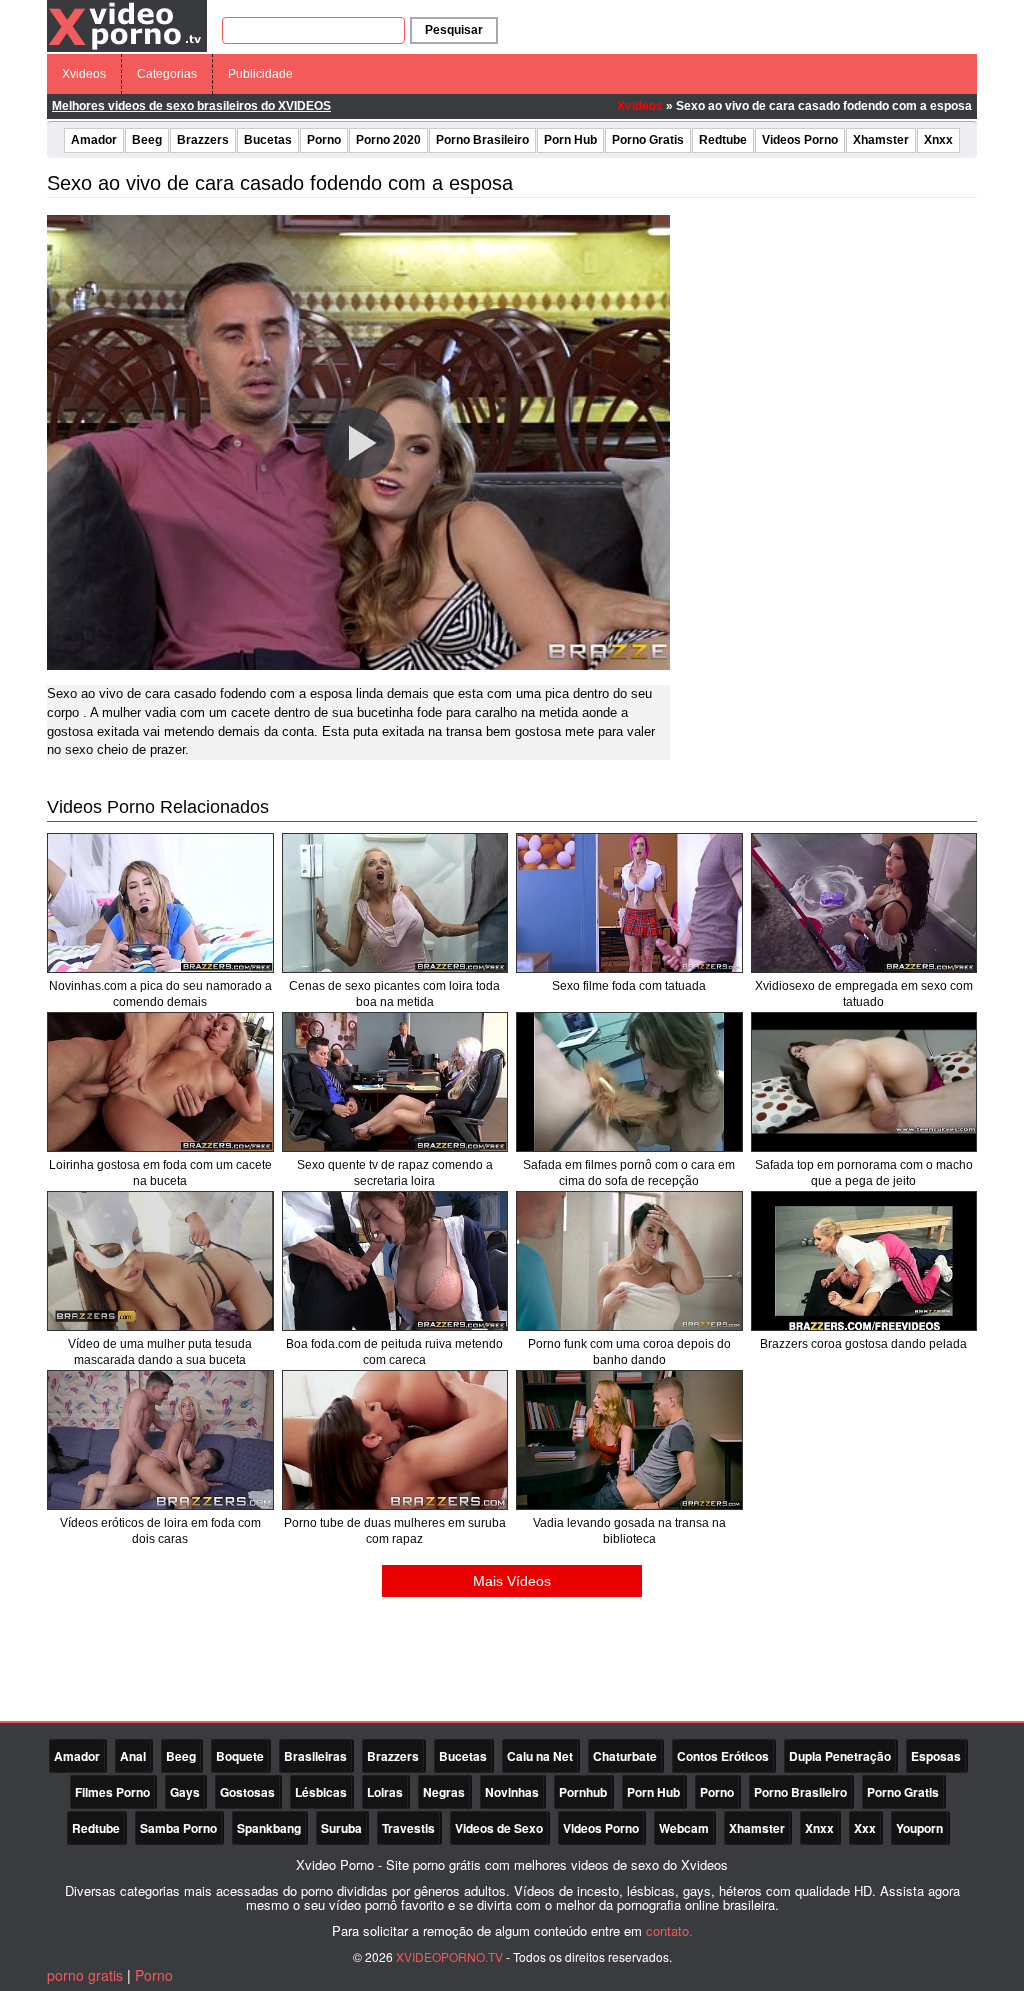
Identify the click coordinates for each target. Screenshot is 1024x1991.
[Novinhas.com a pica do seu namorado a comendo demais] (160, 903)
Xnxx (938, 140)
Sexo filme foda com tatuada (629, 986)
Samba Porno (178, 1828)
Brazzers (203, 140)
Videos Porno (800, 140)
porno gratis (85, 1975)
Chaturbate (625, 1756)
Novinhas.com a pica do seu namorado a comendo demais (160, 994)
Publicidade (260, 74)
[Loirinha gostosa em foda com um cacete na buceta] (160, 1082)
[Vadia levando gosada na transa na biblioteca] (629, 1440)
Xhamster (881, 140)
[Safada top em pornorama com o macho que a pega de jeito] (864, 1082)
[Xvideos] (127, 25)
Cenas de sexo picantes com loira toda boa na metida (394, 994)
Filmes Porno (112, 1792)
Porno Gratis (648, 140)
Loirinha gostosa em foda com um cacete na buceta (160, 1173)
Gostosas (247, 1792)
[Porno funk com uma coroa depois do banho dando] (629, 1261)
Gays (185, 1792)
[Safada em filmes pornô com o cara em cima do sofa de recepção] (629, 1082)
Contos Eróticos (723, 1756)
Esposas (936, 1756)
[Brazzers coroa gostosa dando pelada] (864, 1261)
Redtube (723, 140)
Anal (133, 1756)
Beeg (147, 140)
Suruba (341, 1828)
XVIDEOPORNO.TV (449, 1956)
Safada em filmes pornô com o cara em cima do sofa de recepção (629, 1173)
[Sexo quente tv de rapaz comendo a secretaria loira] (395, 1082)
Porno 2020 (388, 140)
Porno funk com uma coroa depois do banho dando (629, 1352)
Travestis (408, 1828)
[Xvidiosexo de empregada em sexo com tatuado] (864, 903)
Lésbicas (321, 1792)
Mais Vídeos (512, 1581)
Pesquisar (454, 30)
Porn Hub (570, 140)
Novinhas (512, 1792)
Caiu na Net (540, 1756)
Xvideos (84, 74)
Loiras (385, 1792)
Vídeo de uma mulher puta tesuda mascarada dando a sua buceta (160, 1352)
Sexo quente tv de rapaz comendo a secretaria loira (395, 1173)
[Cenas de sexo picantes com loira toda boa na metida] (395, 903)
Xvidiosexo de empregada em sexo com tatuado (864, 994)
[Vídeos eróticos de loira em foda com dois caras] (160, 1440)
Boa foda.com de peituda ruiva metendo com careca (394, 1352)
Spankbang (269, 1828)
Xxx (865, 1828)
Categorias (167, 74)
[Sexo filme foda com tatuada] (629, 903)
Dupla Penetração (840, 1756)
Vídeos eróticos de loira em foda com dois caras (160, 1531)
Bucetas (268, 140)
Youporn (919, 1828)
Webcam (684, 1828)
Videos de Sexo (499, 1828)
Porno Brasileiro (482, 140)
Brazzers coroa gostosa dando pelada (863, 1344)
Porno (324, 140)
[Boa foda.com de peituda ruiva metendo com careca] (395, 1261)
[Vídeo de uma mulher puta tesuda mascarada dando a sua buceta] (160, 1261)
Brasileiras (315, 1756)
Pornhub (583, 1792)
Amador (94, 140)
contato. (669, 1930)
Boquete (240, 1756)
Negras (444, 1792)
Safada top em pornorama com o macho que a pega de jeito (864, 1173)
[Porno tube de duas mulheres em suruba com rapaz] (395, 1440)
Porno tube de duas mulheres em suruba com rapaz (395, 1531)
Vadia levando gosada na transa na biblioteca (629, 1531)
